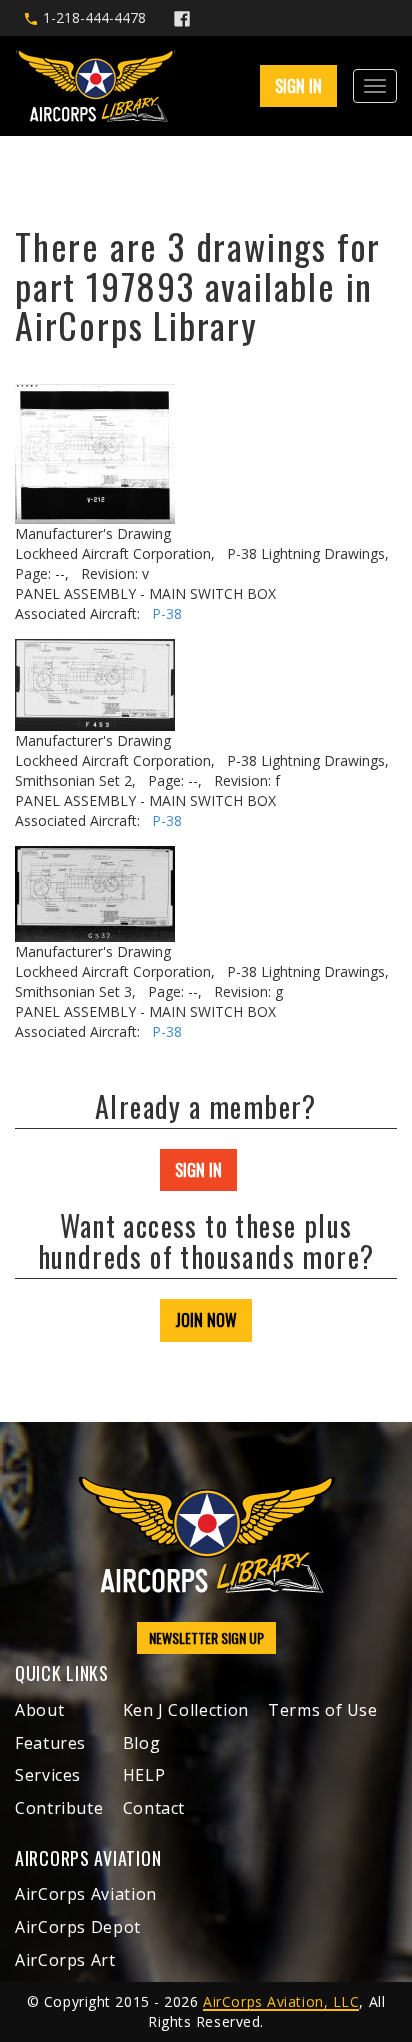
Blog (142, 1743)
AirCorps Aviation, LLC (281, 2001)
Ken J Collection (186, 1710)
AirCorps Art (65, 1960)
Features (50, 1743)
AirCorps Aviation (86, 1894)
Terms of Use (323, 1710)
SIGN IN (198, 1170)
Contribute (59, 1808)
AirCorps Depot (78, 1927)
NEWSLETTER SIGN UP (206, 1637)
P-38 (167, 613)
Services (48, 1775)
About (39, 1710)
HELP (144, 1775)
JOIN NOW (206, 1320)
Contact (154, 1808)
